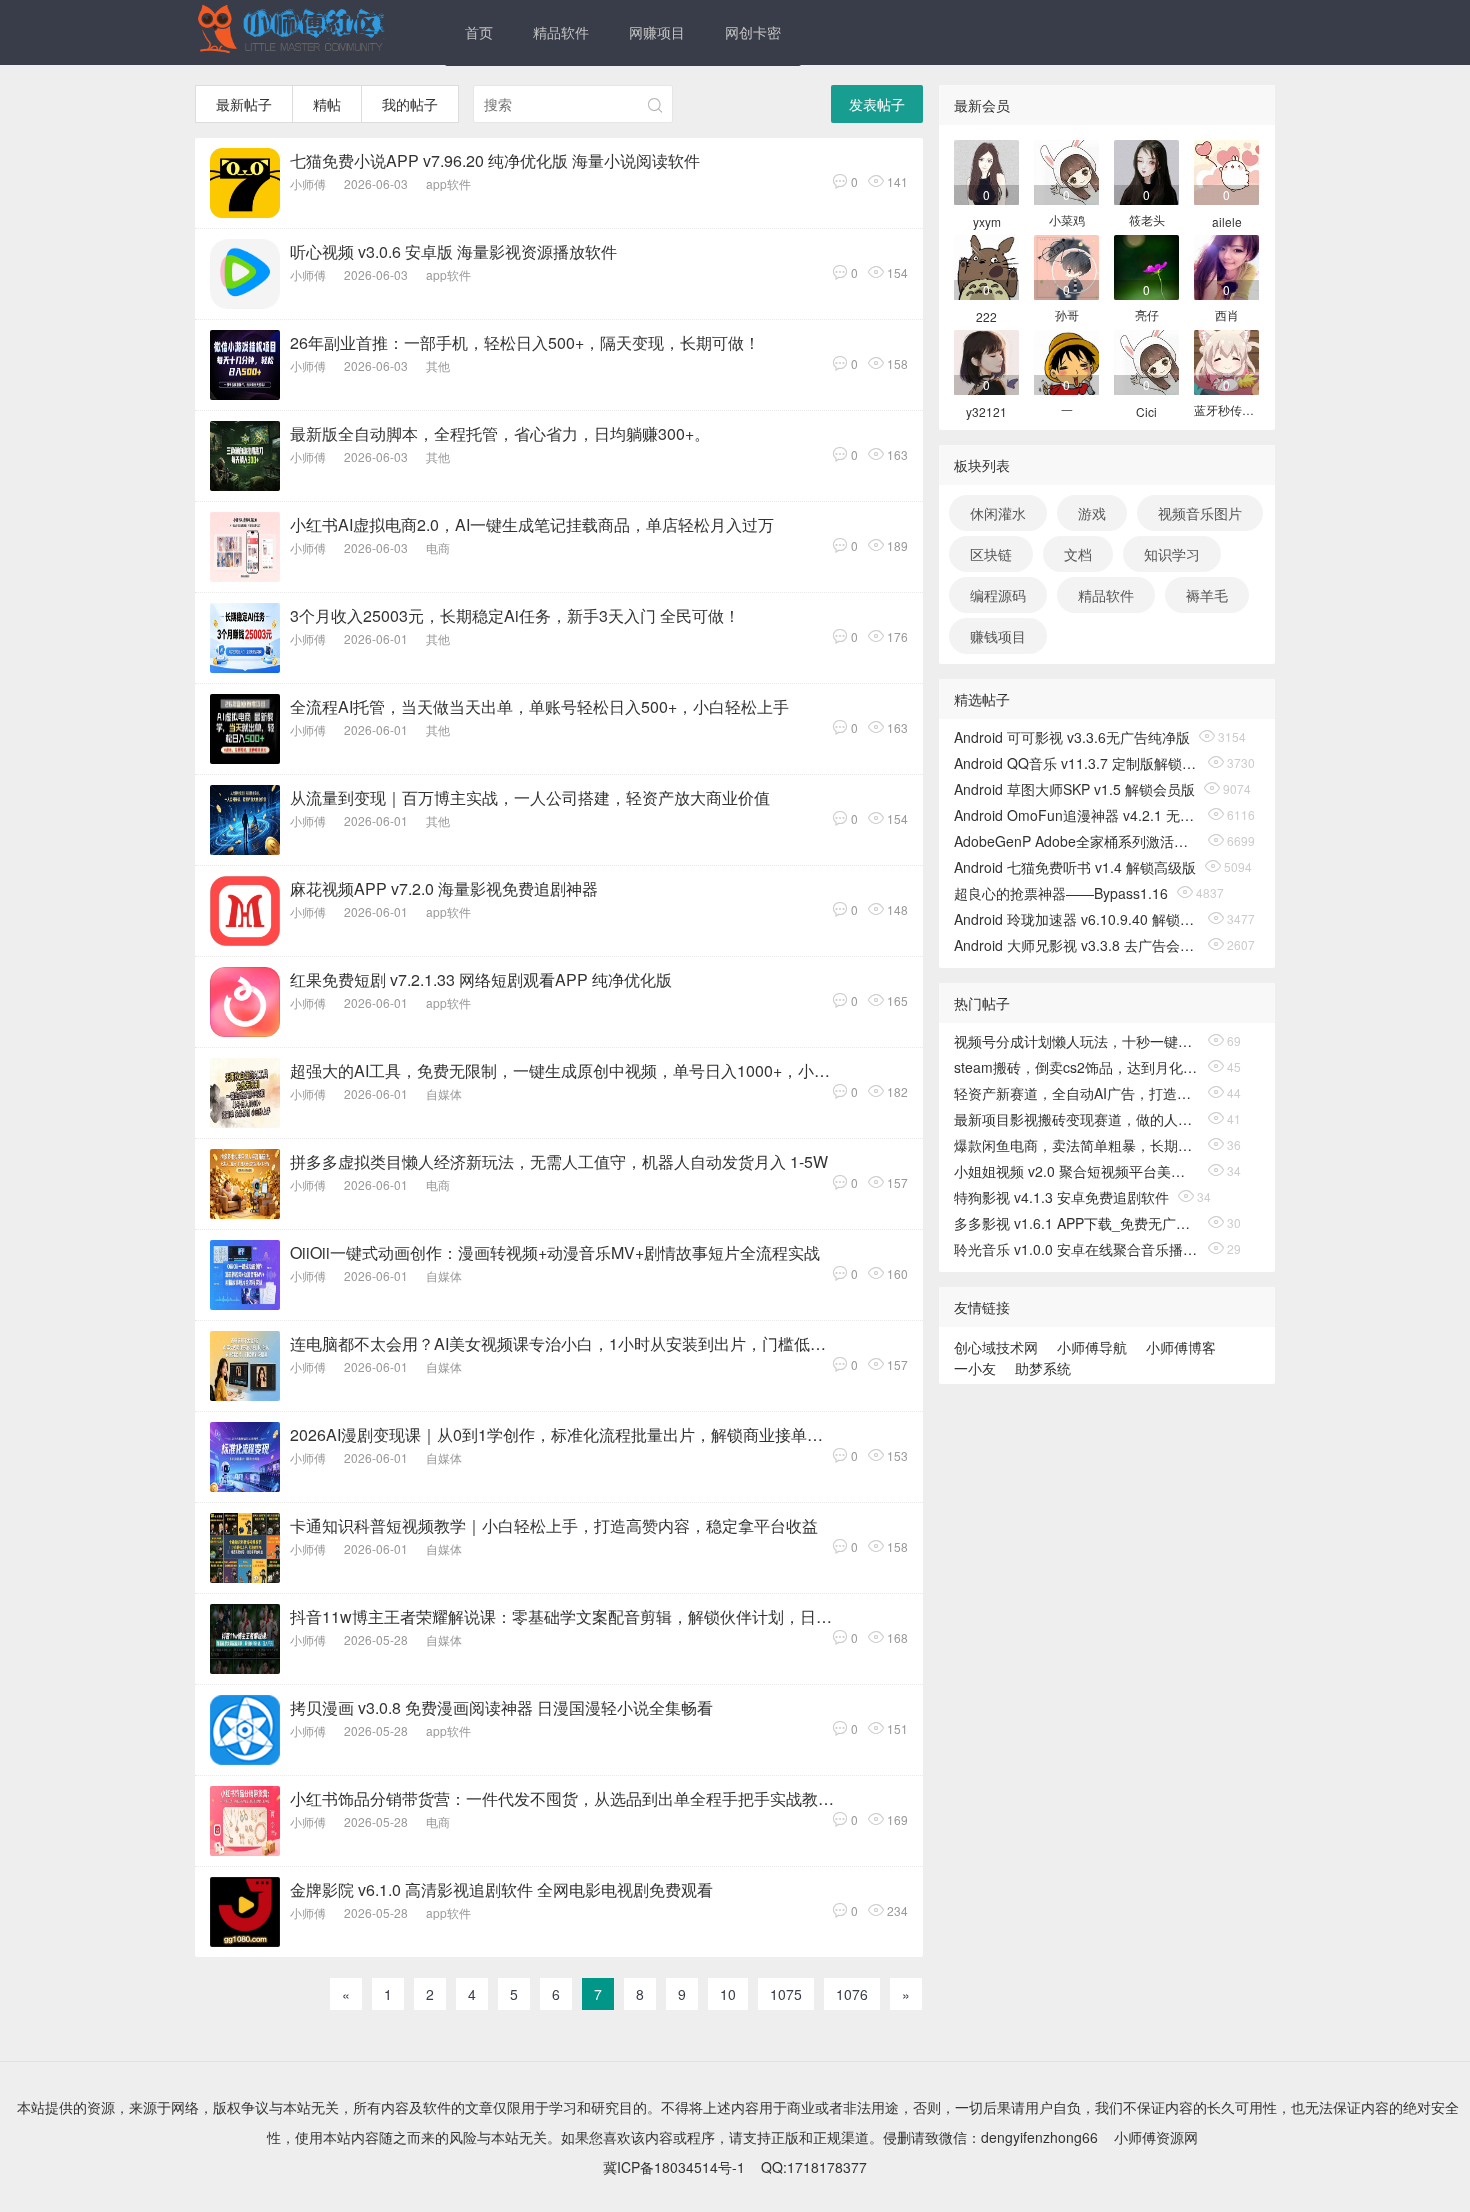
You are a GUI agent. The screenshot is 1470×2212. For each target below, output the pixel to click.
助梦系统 (1043, 1368)
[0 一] (1066, 360)
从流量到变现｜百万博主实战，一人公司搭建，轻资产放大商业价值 (530, 797)
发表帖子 (877, 104)
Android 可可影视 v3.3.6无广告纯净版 (1072, 737)
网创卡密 (753, 32)
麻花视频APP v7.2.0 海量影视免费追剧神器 (444, 888)
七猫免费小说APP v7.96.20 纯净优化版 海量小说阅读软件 (495, 160)
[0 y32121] (986, 360)
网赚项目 (657, 32)
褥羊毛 (1207, 595)
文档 (1078, 554)
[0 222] (986, 265)
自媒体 (444, 1093)
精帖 (327, 104)
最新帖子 (244, 104)
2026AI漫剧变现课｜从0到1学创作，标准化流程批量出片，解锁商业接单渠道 (562, 1434)
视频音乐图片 (1200, 513)
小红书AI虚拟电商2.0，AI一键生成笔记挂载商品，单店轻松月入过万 (532, 524)
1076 (852, 1994)
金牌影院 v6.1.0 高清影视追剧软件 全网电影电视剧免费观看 (501, 1889)
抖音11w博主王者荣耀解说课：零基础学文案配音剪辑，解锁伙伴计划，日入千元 (562, 1616)
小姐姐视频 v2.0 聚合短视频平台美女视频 (1076, 1171)
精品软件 (561, 32)
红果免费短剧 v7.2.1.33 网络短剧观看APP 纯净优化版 (481, 979)
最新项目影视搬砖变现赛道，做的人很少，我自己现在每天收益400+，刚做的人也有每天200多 (1076, 1119)
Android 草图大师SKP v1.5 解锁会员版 (1074, 789)
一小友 (975, 1368)
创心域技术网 (996, 1347)
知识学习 (1172, 554)
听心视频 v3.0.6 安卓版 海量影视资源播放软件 (453, 251)
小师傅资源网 (1156, 2137)
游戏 (1092, 513)
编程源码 (998, 595)
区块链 (991, 554)
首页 (479, 32)
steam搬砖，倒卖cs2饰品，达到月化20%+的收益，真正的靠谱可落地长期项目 (1076, 1067)
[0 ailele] (1226, 170)
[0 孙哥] (1066, 265)
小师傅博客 (1181, 1347)
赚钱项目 (998, 636)
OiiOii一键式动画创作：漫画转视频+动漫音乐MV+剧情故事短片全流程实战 (555, 1252)
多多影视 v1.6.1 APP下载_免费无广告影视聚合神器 (1076, 1223)
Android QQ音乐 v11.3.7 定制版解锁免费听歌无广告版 (1076, 763)
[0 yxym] (986, 170)
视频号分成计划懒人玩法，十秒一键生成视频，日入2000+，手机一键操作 (1076, 1041)
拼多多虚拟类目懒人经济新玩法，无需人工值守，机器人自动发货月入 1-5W (559, 1161)
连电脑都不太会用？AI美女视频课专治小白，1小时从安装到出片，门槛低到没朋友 (562, 1343)
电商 (438, 547)
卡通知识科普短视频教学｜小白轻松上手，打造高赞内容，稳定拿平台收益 (554, 1525)
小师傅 (308, 183)
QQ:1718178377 (814, 2167)
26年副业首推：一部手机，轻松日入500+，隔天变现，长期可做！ (525, 342)
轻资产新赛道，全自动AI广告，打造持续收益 (1076, 1093)
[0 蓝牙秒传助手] (1226, 360)
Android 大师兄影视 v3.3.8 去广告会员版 (1076, 945)
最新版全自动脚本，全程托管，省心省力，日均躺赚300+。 (500, 433)
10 (728, 1994)
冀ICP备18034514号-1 (674, 2167)
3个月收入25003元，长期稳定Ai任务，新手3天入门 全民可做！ (515, 615)
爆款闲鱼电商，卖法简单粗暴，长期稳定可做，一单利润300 (1076, 1145)
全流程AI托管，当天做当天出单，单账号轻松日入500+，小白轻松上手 (539, 706)
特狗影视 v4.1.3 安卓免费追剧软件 (1061, 1197)
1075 (786, 1994)
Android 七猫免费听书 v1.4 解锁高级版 (1075, 867)
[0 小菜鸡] (1066, 170)
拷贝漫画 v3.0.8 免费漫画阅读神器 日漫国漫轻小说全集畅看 (501, 1707)
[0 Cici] (1146, 360)
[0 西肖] (1226, 265)
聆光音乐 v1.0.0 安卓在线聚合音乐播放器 (1076, 1249)
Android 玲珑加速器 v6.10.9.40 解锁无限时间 (1076, 919)
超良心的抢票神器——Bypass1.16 (1061, 893)
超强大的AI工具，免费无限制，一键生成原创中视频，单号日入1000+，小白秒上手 (562, 1070)
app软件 (448, 183)
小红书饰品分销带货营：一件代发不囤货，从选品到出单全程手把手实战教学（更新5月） (562, 1798)
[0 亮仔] (1146, 265)
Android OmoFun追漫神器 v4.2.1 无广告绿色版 (1076, 815)
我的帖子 (410, 104)
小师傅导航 (1092, 1347)
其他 (438, 365)
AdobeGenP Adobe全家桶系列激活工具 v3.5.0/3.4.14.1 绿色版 (1076, 841)
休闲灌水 (998, 513)
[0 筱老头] (1146, 170)
